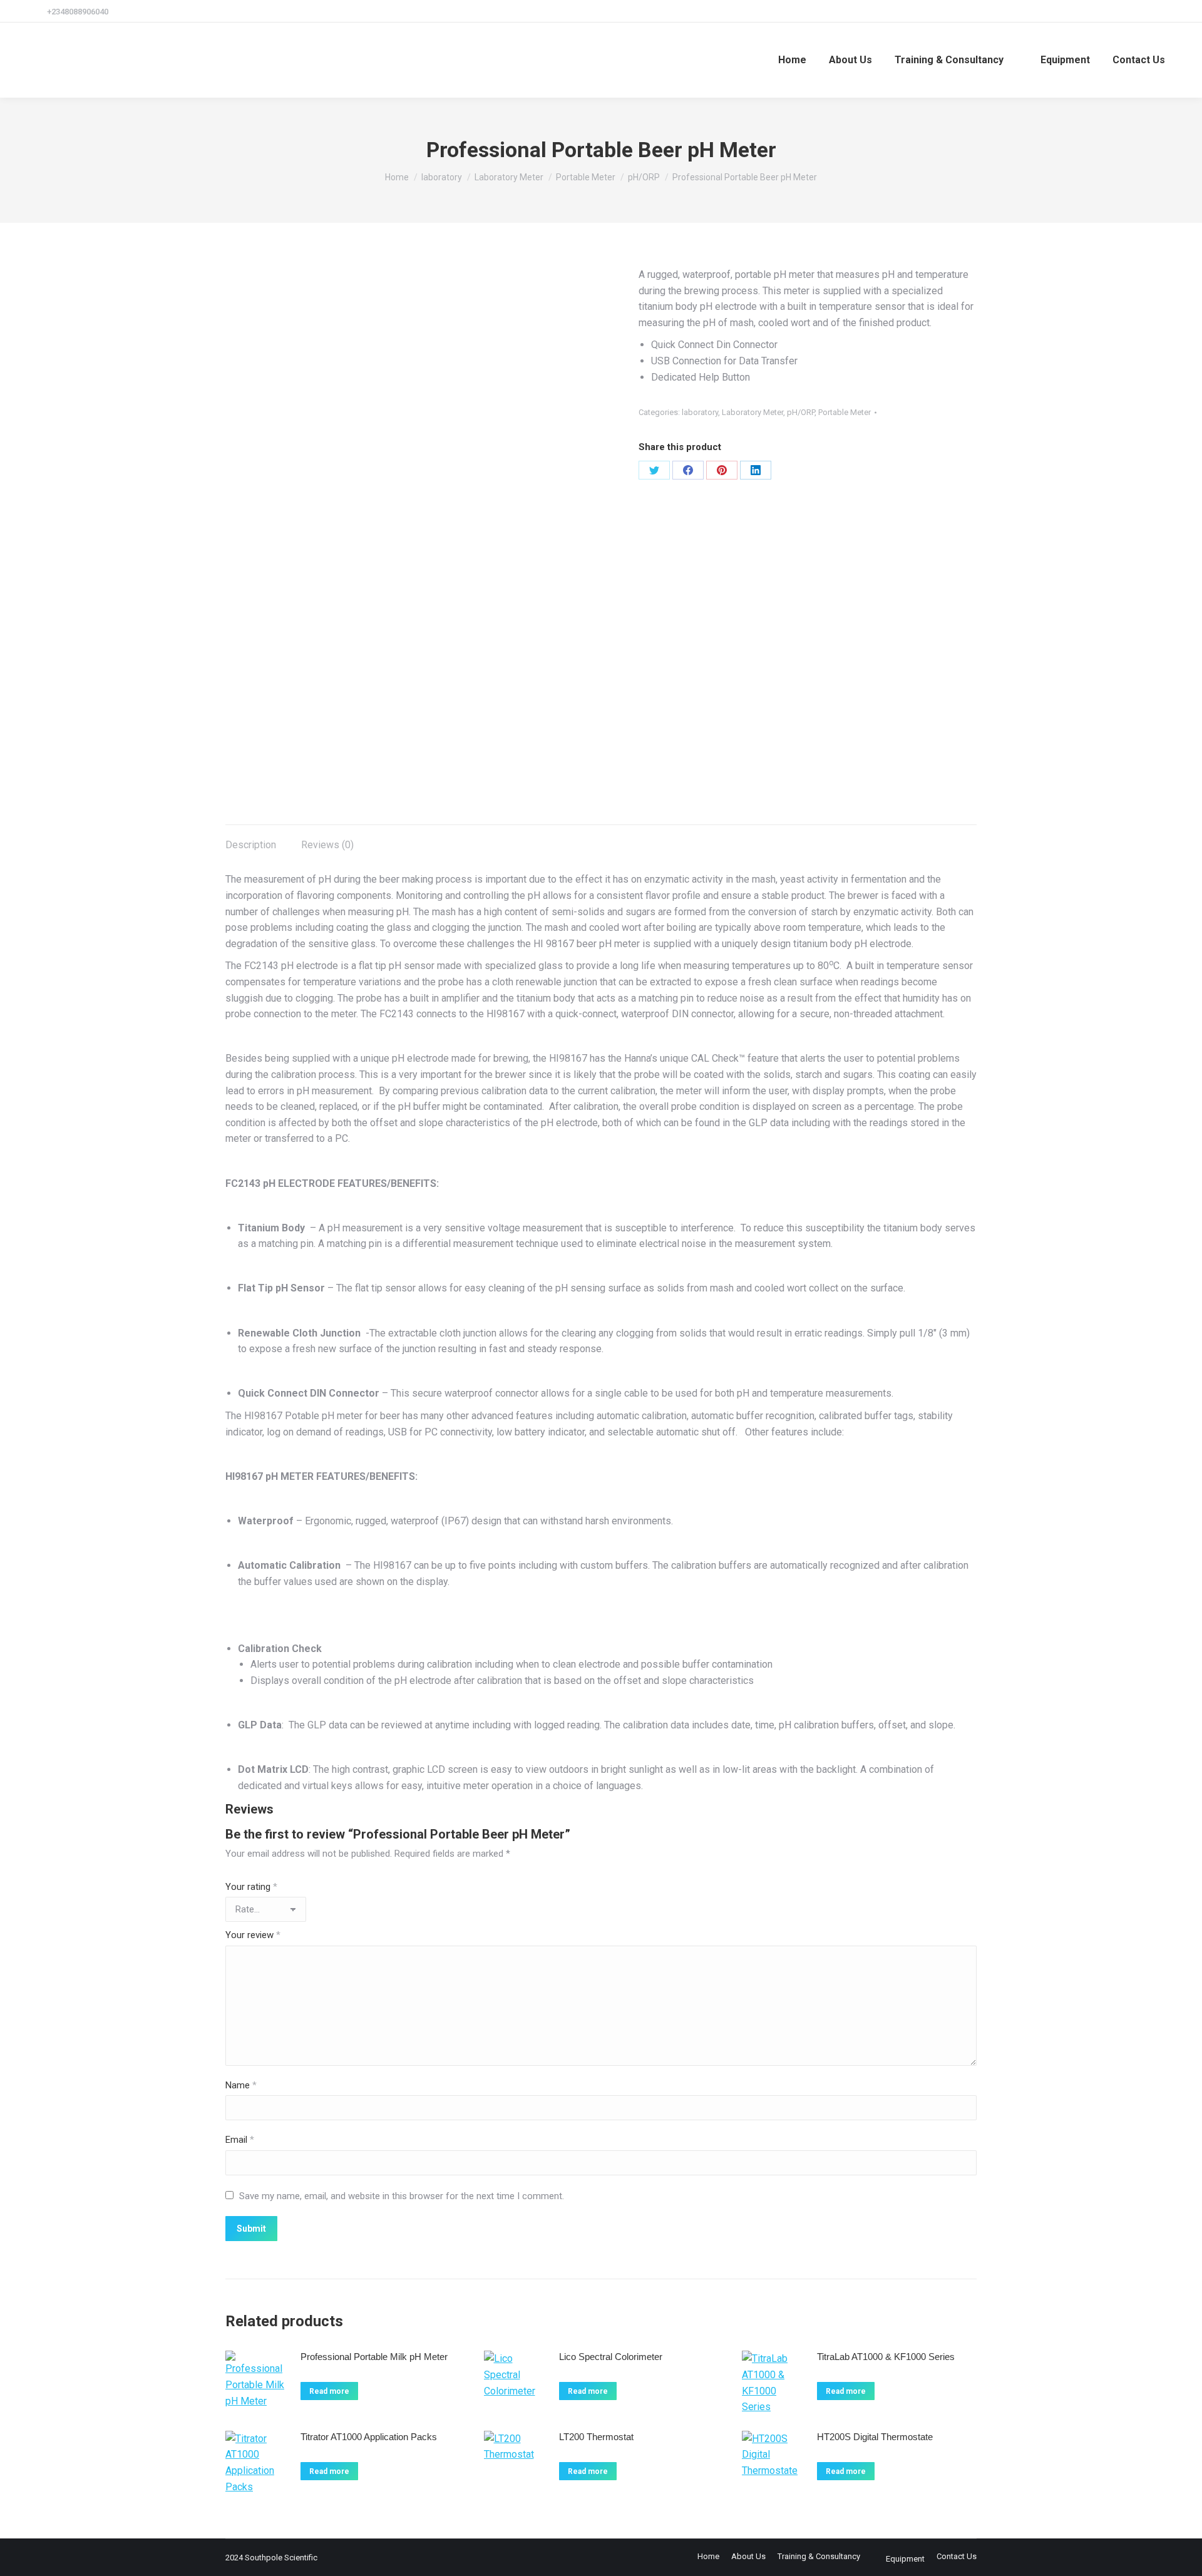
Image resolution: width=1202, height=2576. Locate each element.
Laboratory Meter (753, 412)
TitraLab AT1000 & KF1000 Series (886, 2357)
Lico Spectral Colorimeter (611, 2357)
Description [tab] (251, 845)
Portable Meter (845, 412)
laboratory (700, 412)
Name (241, 2085)
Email (240, 2140)
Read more (329, 2391)
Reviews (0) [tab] (327, 845)
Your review (253, 1935)
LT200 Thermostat (596, 2437)
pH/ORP (801, 412)
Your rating (251, 1887)
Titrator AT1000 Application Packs (369, 2437)
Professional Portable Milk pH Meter (374, 2357)
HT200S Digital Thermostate (875, 2437)
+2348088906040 (78, 12)
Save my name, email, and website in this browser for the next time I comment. (402, 2196)
